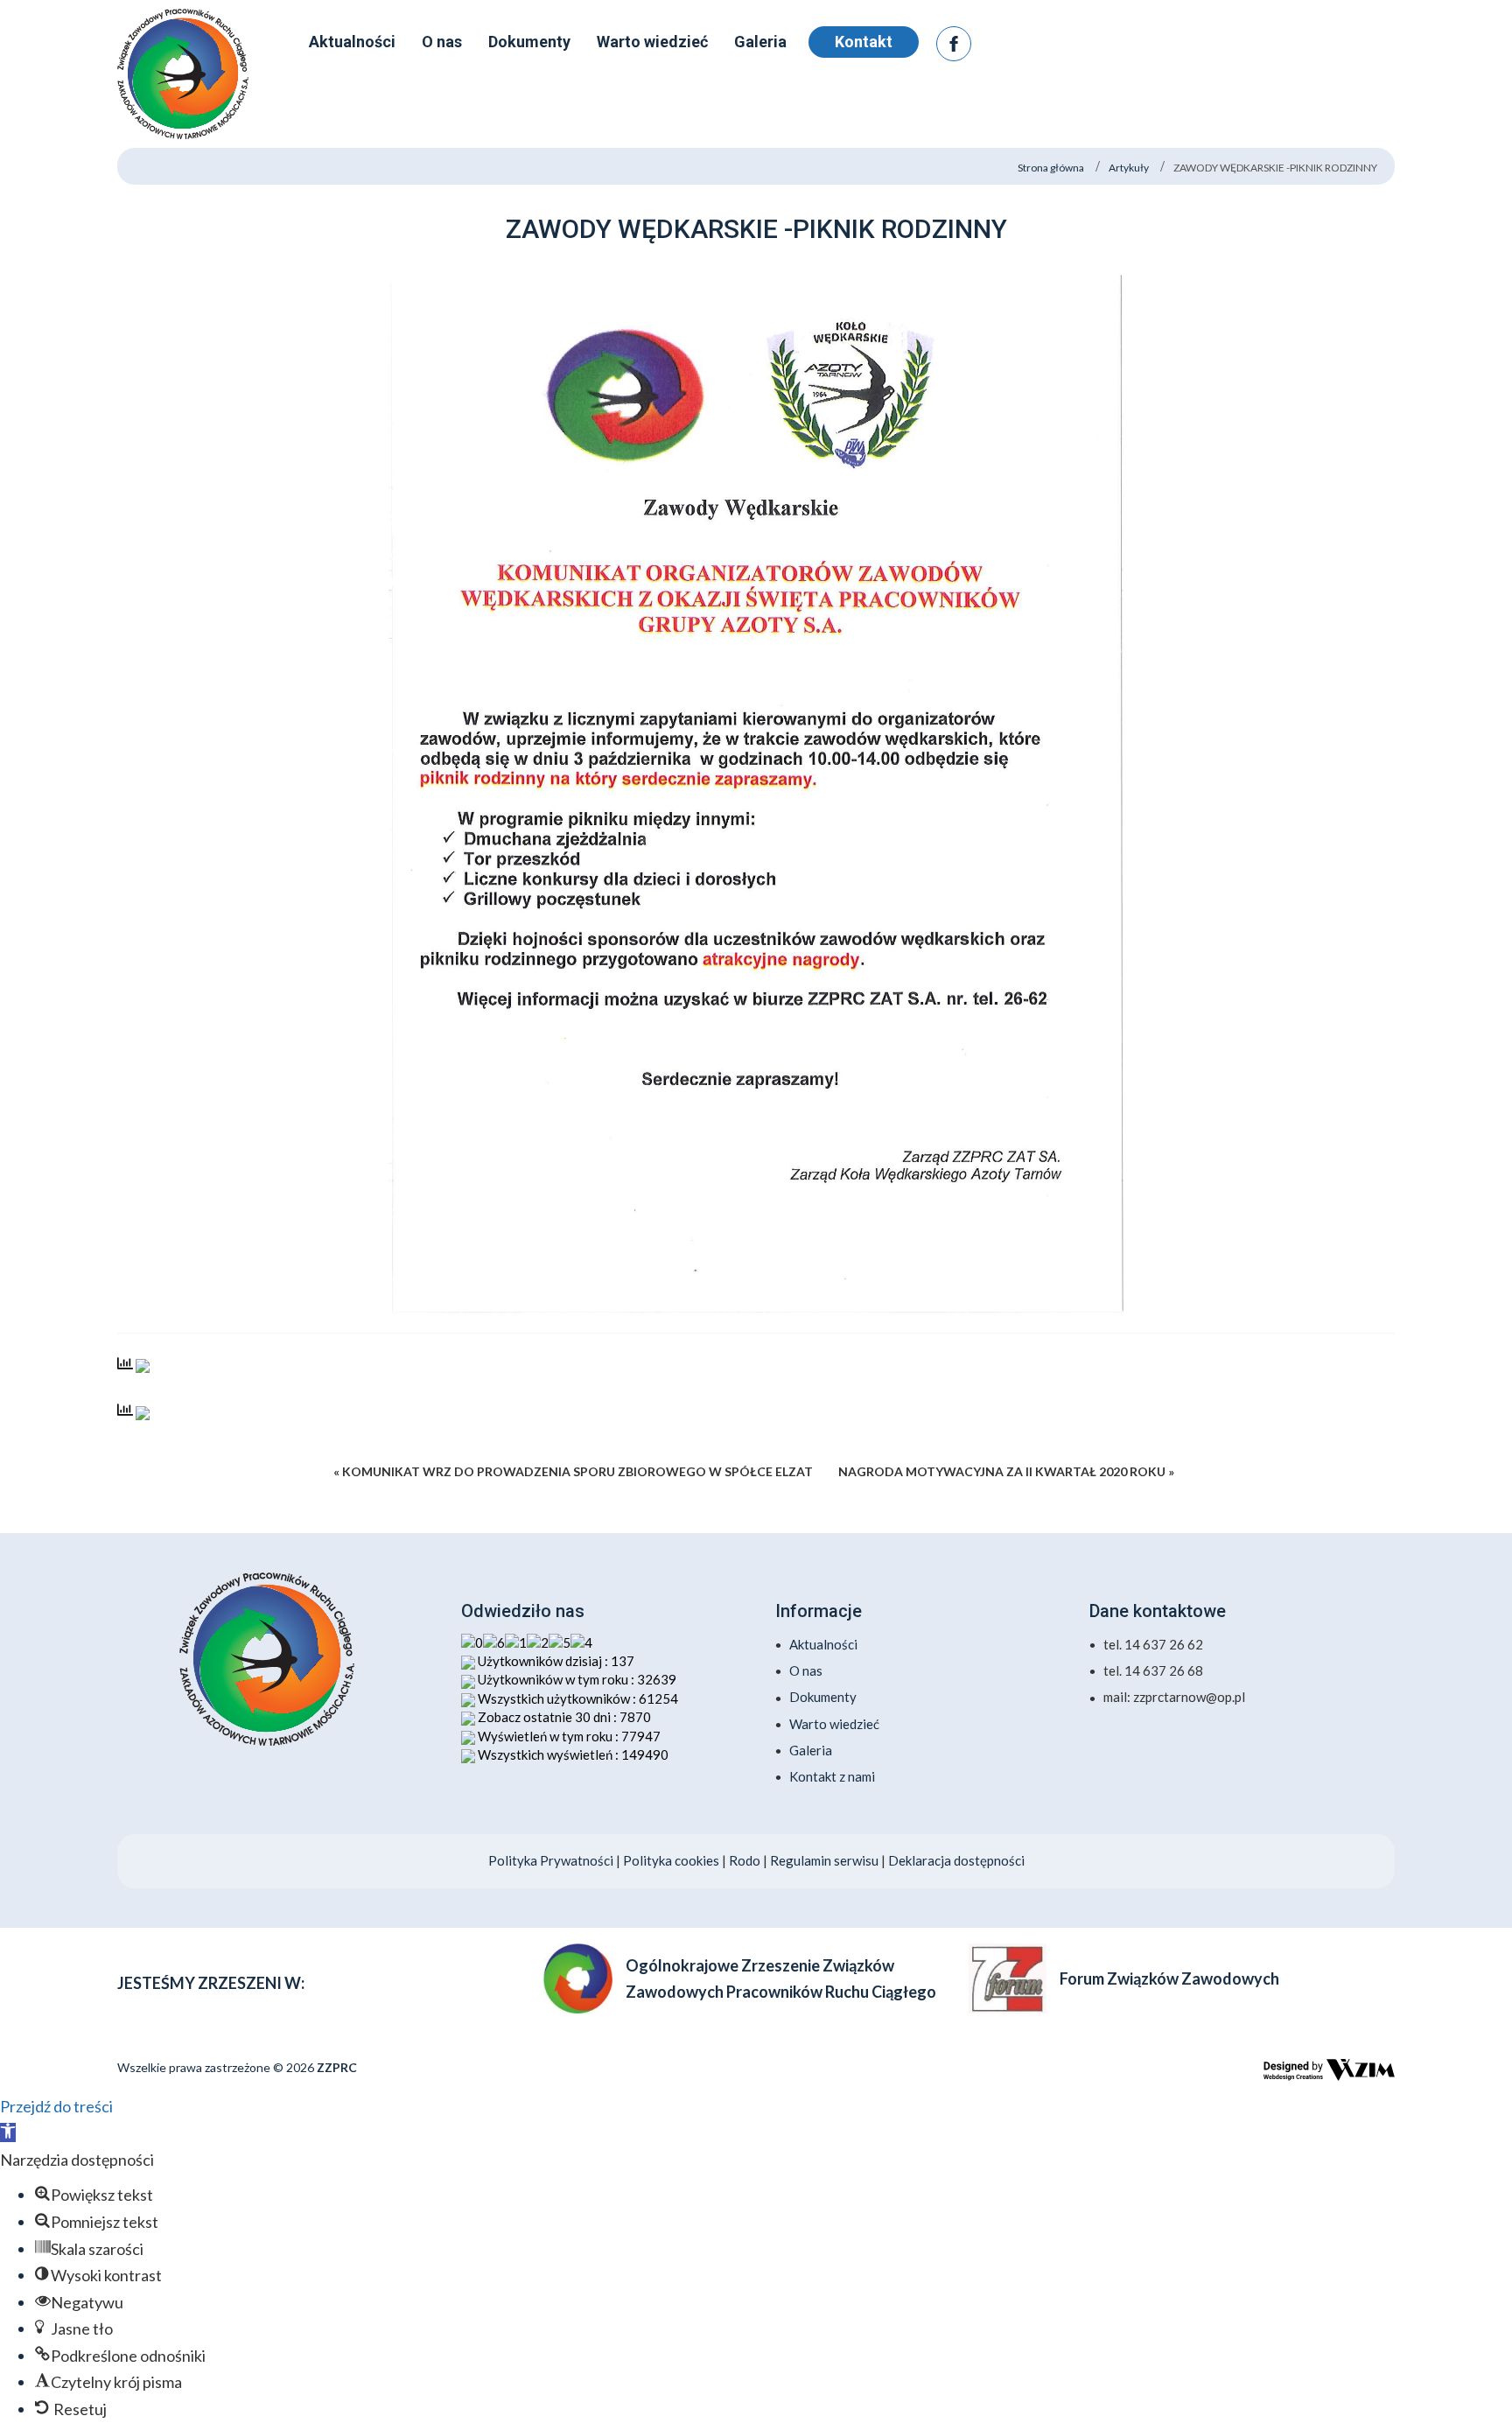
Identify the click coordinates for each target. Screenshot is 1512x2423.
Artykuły (1129, 168)
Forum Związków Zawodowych (1169, 1978)
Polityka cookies (671, 1860)
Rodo (746, 1860)
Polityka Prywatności (551, 1860)
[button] (8, 2132)
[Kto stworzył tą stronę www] (1329, 2069)
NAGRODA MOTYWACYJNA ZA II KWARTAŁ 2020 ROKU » (1006, 1471)
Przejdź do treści (56, 2106)
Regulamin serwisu (824, 1860)
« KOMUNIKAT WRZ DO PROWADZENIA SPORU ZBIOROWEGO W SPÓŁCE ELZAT (573, 1471)
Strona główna (1051, 168)
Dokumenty (823, 1697)
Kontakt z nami (832, 1776)
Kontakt (864, 42)
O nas (806, 1670)
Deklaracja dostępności (956, 1860)
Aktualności (823, 1644)
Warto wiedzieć (834, 1724)
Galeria (811, 1750)
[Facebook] (954, 44)
